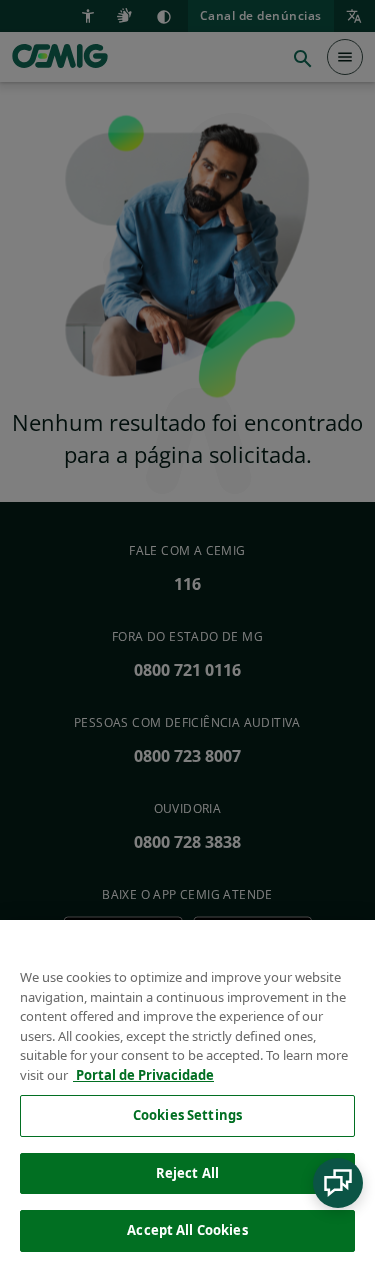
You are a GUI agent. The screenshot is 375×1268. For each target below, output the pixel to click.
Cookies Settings (187, 1115)
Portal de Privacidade (143, 1075)
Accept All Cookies (187, 1230)
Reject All (187, 1173)
